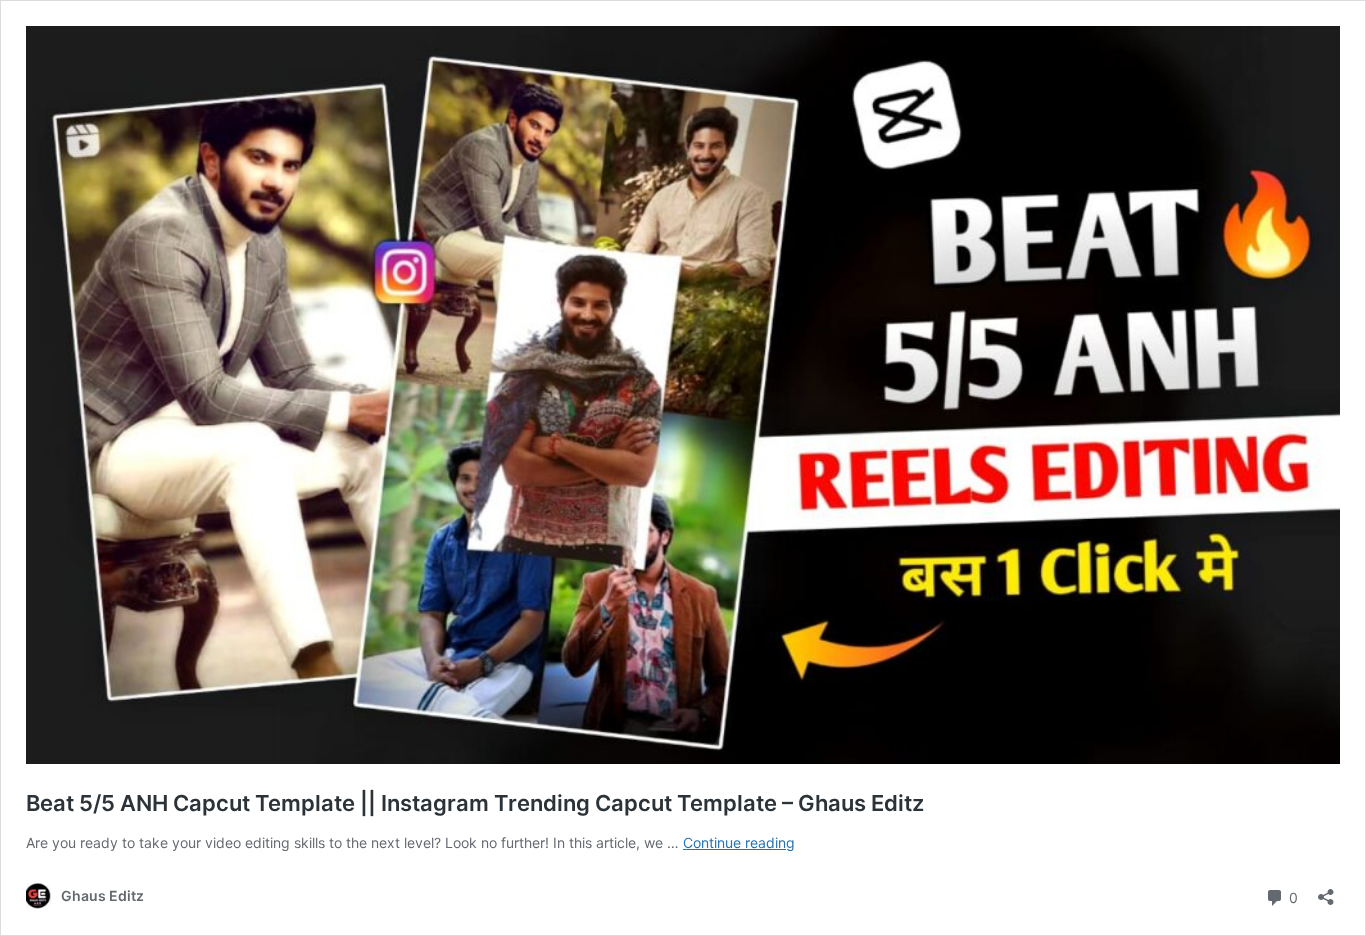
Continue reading (739, 842)
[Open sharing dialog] (1326, 890)
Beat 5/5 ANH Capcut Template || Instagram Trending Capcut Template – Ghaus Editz (475, 803)
